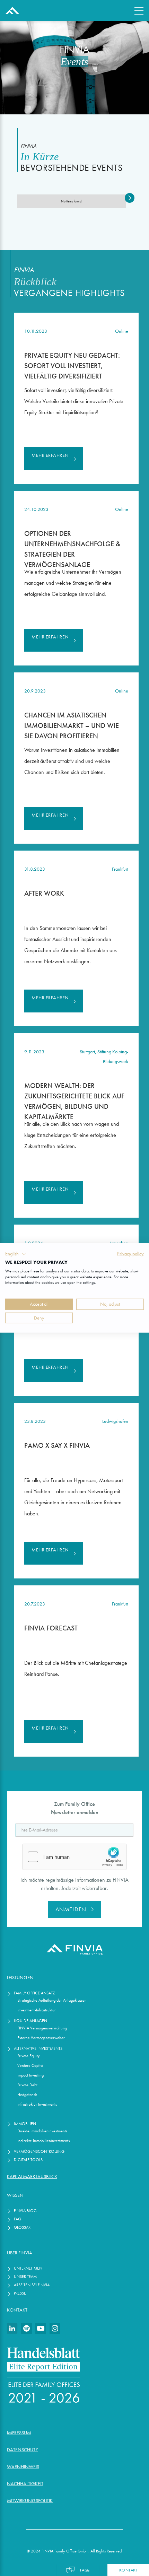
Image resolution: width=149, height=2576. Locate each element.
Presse (20, 2293)
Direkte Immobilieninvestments (42, 2131)
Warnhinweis (23, 2467)
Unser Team (25, 2276)
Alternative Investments (38, 2048)
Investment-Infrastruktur (37, 2010)
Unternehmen (28, 2268)
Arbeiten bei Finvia (32, 2285)
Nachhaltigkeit (25, 2484)
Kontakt (17, 2310)
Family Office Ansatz (34, 1993)
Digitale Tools (28, 2160)
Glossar (22, 2227)
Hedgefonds (27, 2094)
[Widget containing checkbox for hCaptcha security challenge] (74, 1857)
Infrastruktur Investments (37, 2104)
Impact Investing (30, 2075)
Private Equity (29, 2056)
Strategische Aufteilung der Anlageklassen (52, 2000)
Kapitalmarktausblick (32, 2177)
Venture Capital (30, 2065)
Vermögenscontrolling (39, 2151)
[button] (130, 198)
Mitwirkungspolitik (30, 2501)
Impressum (19, 2433)
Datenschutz (23, 2450)
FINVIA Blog (25, 2211)
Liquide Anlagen (30, 2021)
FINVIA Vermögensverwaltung (42, 2028)
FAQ (18, 2219)
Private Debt (27, 2085)
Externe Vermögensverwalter (41, 2038)
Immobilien (25, 2124)
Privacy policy (130, 1254)
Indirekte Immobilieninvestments (43, 2140)
